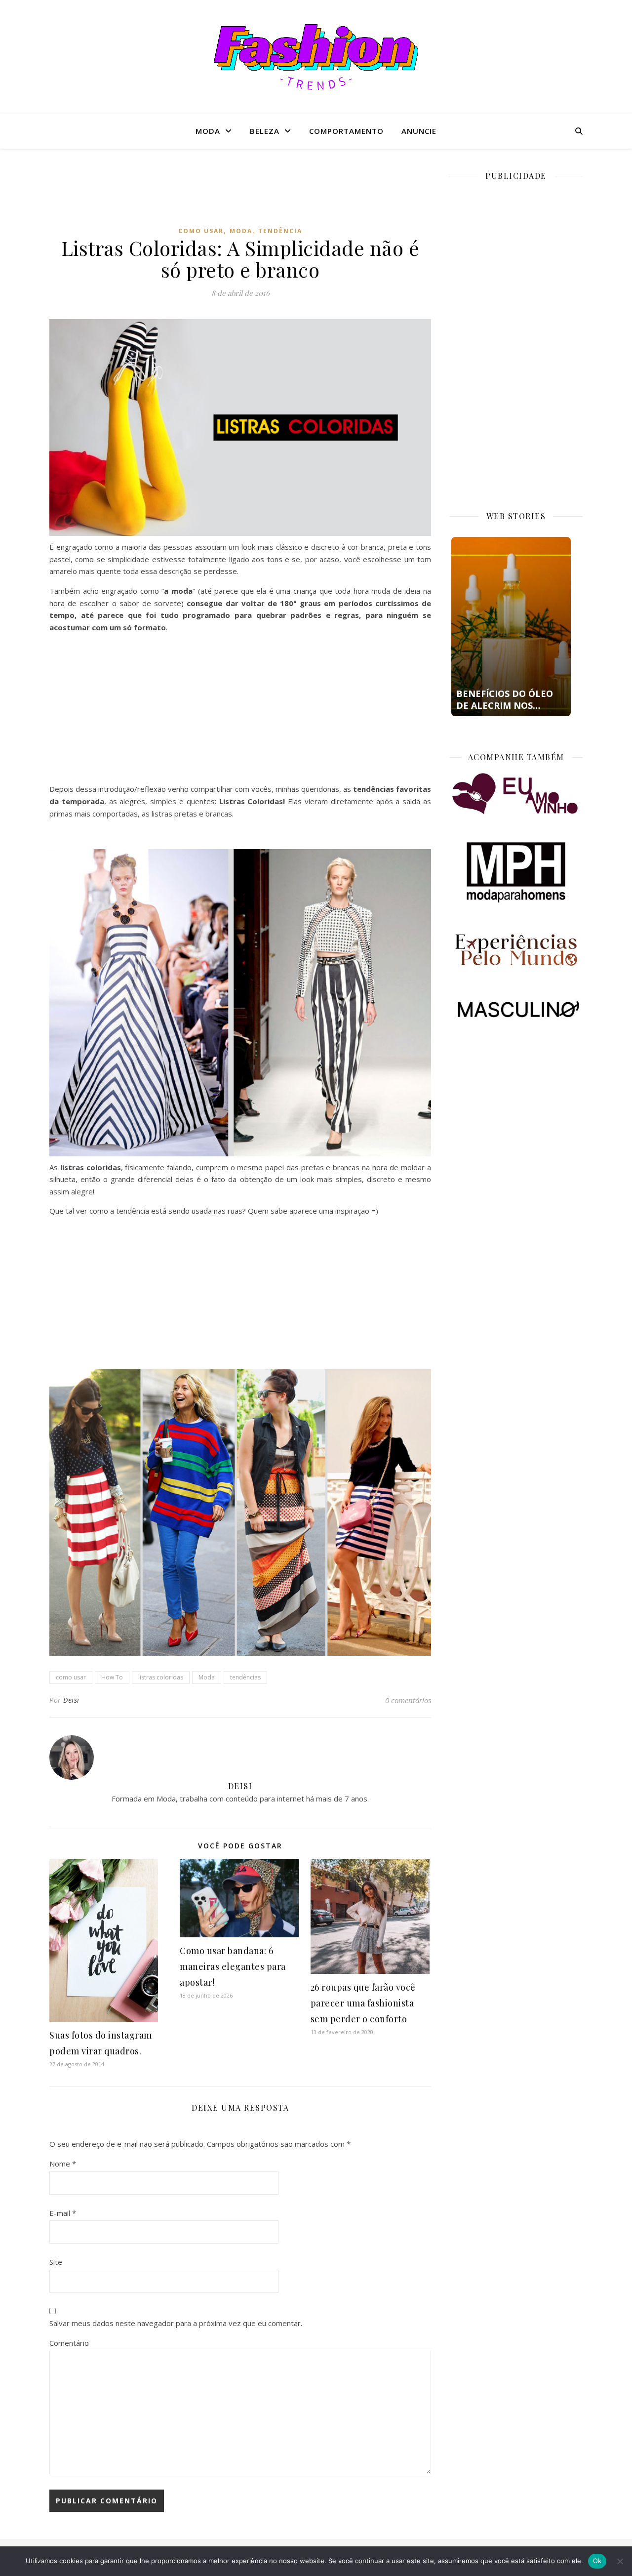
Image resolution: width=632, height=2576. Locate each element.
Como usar (201, 231)
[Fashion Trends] (316, 57)
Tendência (280, 231)
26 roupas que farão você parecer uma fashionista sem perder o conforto (363, 2003)
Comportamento (346, 131)
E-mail (63, 2213)
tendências (245, 1677)
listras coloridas (161, 1677)
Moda (208, 131)
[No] (620, 2561)
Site (56, 2262)
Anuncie (419, 131)
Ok (597, 2561)
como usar (71, 1677)
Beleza (265, 131)
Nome (63, 2164)
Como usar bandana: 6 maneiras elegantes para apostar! (233, 1966)
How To (112, 1677)
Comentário (69, 2343)
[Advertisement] (240, 195)
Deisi (71, 1700)
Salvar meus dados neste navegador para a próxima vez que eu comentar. (176, 2323)
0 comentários (408, 1700)
